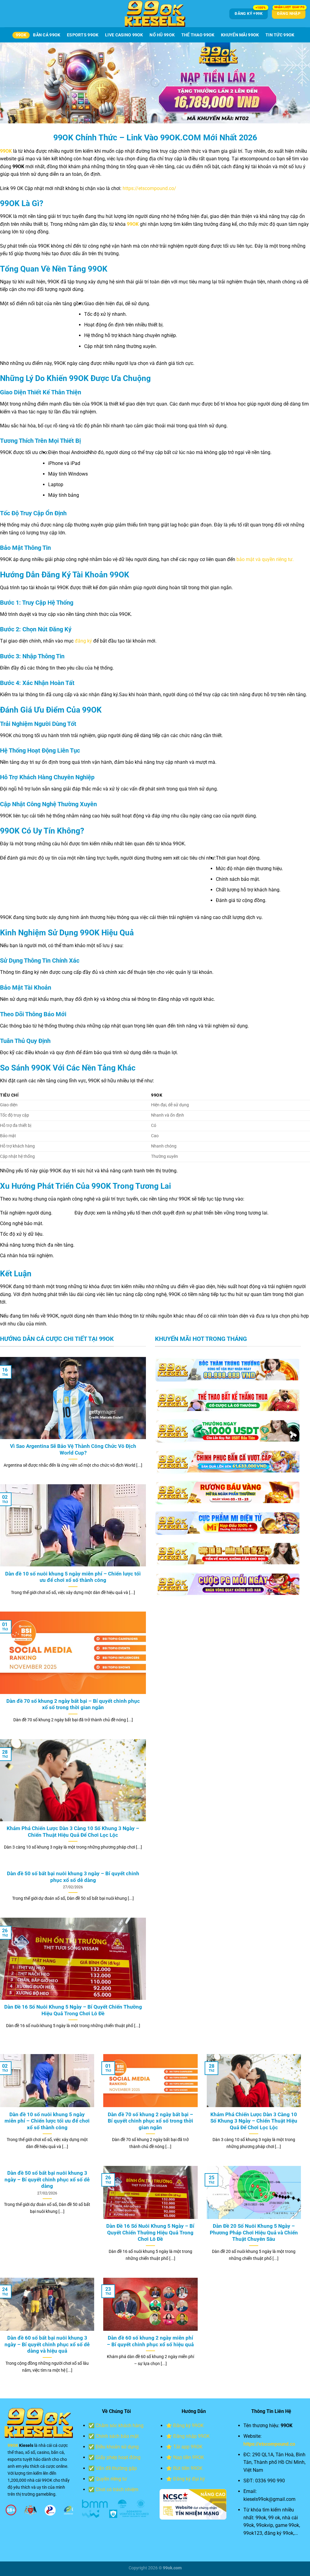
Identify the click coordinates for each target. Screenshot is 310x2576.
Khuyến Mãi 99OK (240, 35)
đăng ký (83, 641)
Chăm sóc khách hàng (120, 2426)
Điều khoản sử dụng (117, 2447)
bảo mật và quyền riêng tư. (265, 559)
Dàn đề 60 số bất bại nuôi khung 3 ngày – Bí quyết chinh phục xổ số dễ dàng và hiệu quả (47, 2344)
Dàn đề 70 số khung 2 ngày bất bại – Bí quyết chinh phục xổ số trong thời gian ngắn (73, 1704)
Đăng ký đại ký (189, 2479)
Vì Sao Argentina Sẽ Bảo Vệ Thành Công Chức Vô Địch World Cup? (73, 1450)
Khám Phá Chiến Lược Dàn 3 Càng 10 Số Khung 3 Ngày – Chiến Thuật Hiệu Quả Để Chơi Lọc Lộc (73, 1832)
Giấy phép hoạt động (118, 2457)
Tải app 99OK (188, 2447)
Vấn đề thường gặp (116, 2468)
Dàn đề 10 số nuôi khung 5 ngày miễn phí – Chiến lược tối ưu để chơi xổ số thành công (73, 1577)
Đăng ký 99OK (188, 2426)
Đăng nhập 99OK (191, 2436)
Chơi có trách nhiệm (117, 2489)
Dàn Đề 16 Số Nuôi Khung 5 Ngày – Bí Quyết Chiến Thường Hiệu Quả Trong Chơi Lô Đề (73, 2010)
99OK (21, 35)
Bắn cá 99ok (47, 35)
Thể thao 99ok (198, 35)
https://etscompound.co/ (149, 188)
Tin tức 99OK (280, 35)
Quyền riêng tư (111, 2479)
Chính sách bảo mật (117, 2436)
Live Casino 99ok (124, 35)
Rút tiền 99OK (188, 2468)
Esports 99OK (83, 35)
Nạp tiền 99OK (189, 2457)
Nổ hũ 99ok (162, 35)
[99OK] (155, 14)
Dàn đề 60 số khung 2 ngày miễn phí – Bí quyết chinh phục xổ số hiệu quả (150, 2341)
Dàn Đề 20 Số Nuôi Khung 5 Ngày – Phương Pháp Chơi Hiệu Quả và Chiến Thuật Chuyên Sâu (254, 2233)
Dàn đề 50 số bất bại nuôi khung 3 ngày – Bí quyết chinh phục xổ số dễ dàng (73, 1877)
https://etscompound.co (269, 2444)
